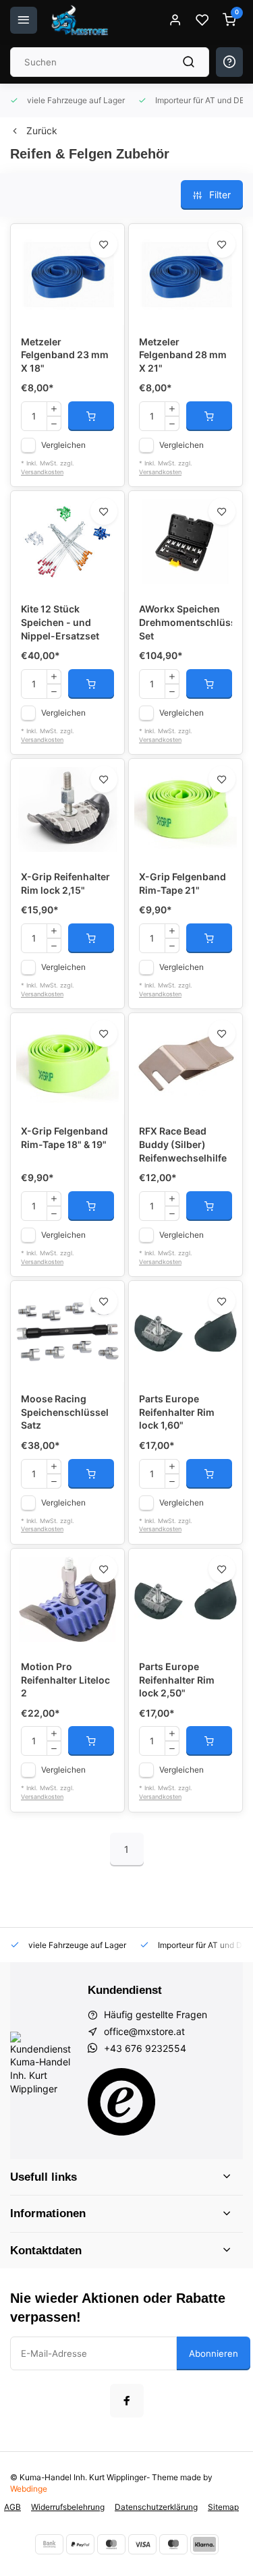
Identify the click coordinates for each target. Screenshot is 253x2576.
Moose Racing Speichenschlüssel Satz (65, 1412)
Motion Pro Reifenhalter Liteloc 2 (65, 1680)
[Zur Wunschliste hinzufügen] (104, 244)
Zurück (42, 131)
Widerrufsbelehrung (68, 2507)
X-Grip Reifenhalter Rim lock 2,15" (65, 883)
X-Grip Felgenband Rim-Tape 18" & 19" (64, 1138)
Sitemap (223, 2507)
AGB (12, 2507)
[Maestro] (173, 2544)
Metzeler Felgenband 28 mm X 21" (183, 355)
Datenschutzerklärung (156, 2507)
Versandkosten (42, 472)
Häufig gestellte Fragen (156, 2014)
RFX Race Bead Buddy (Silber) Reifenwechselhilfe (183, 1144)
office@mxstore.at (144, 2031)
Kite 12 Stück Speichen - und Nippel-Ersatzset (60, 622)
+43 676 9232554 (145, 2048)
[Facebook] (127, 2401)
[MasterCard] (111, 2544)
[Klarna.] (204, 2544)
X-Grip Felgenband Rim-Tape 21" (182, 883)
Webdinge (29, 2489)
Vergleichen (63, 445)
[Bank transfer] (49, 2544)
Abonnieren (214, 2353)
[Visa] (142, 2544)
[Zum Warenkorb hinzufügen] (91, 416)
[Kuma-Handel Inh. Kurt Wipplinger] (81, 20)
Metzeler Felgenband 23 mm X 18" (65, 355)
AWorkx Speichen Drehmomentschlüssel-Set (186, 622)
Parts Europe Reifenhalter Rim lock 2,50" (177, 1680)
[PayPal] (80, 2544)
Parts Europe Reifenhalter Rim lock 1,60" (177, 1412)
